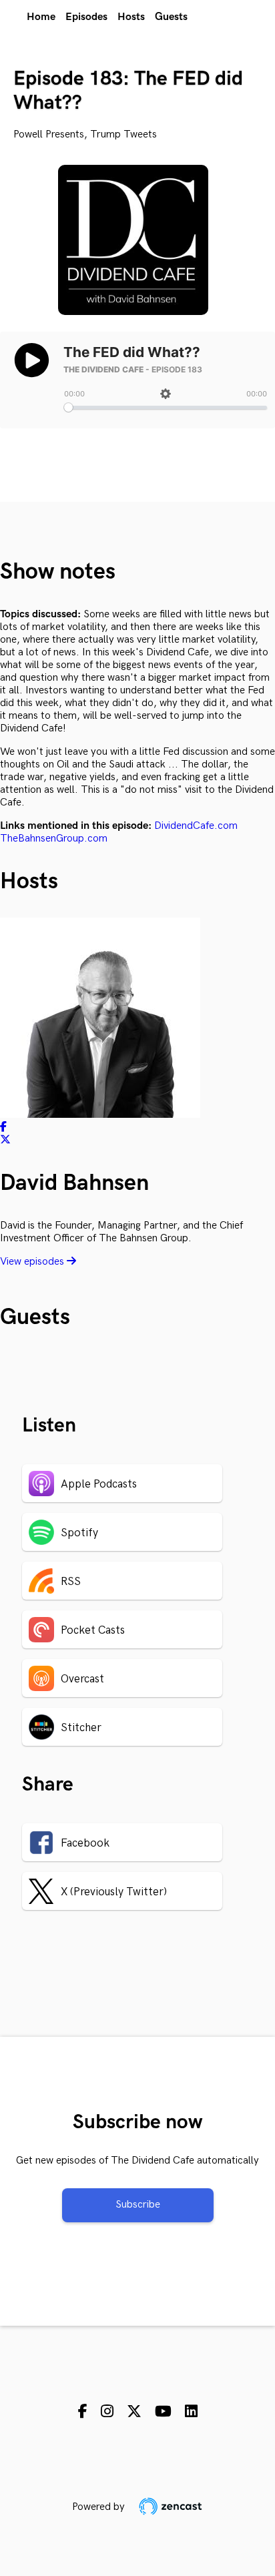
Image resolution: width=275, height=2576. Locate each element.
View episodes (33, 1262)
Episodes (86, 17)
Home (41, 17)
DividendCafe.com (196, 826)
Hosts (131, 17)
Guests (171, 17)
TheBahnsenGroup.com (54, 839)
